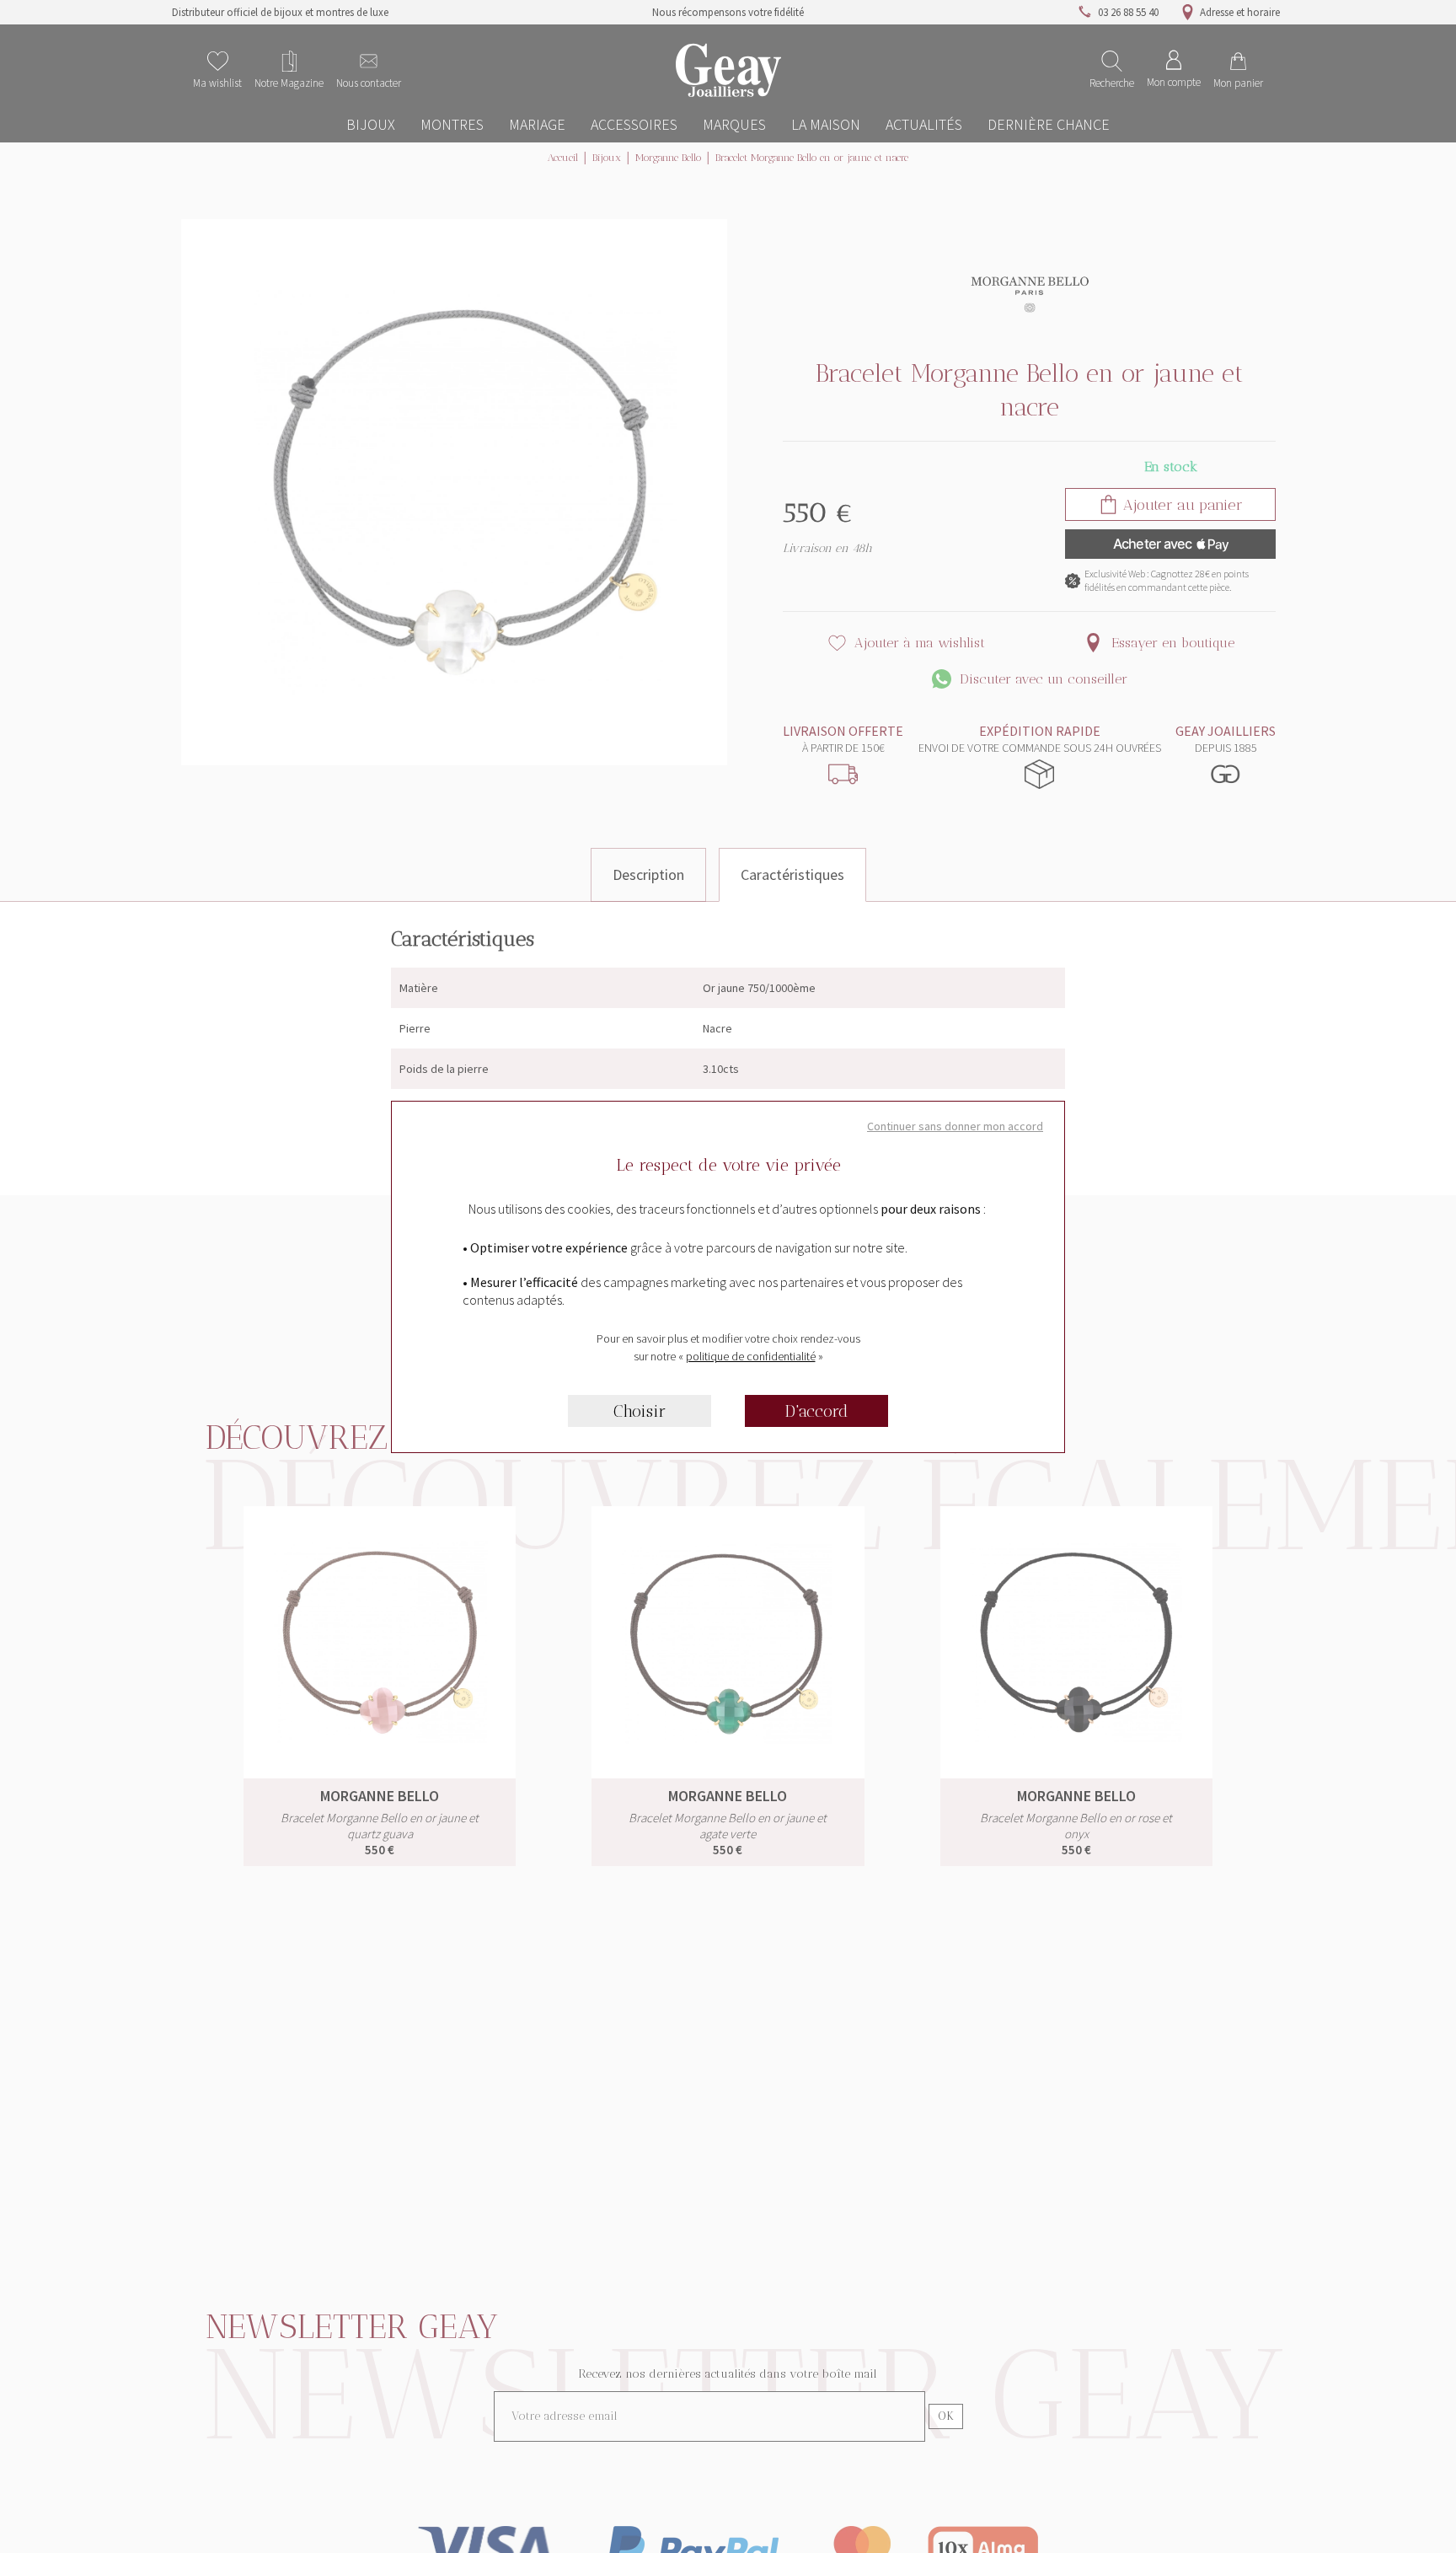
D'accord (817, 1411)
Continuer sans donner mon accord (955, 1126)
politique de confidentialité (751, 1356)
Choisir (640, 1411)
